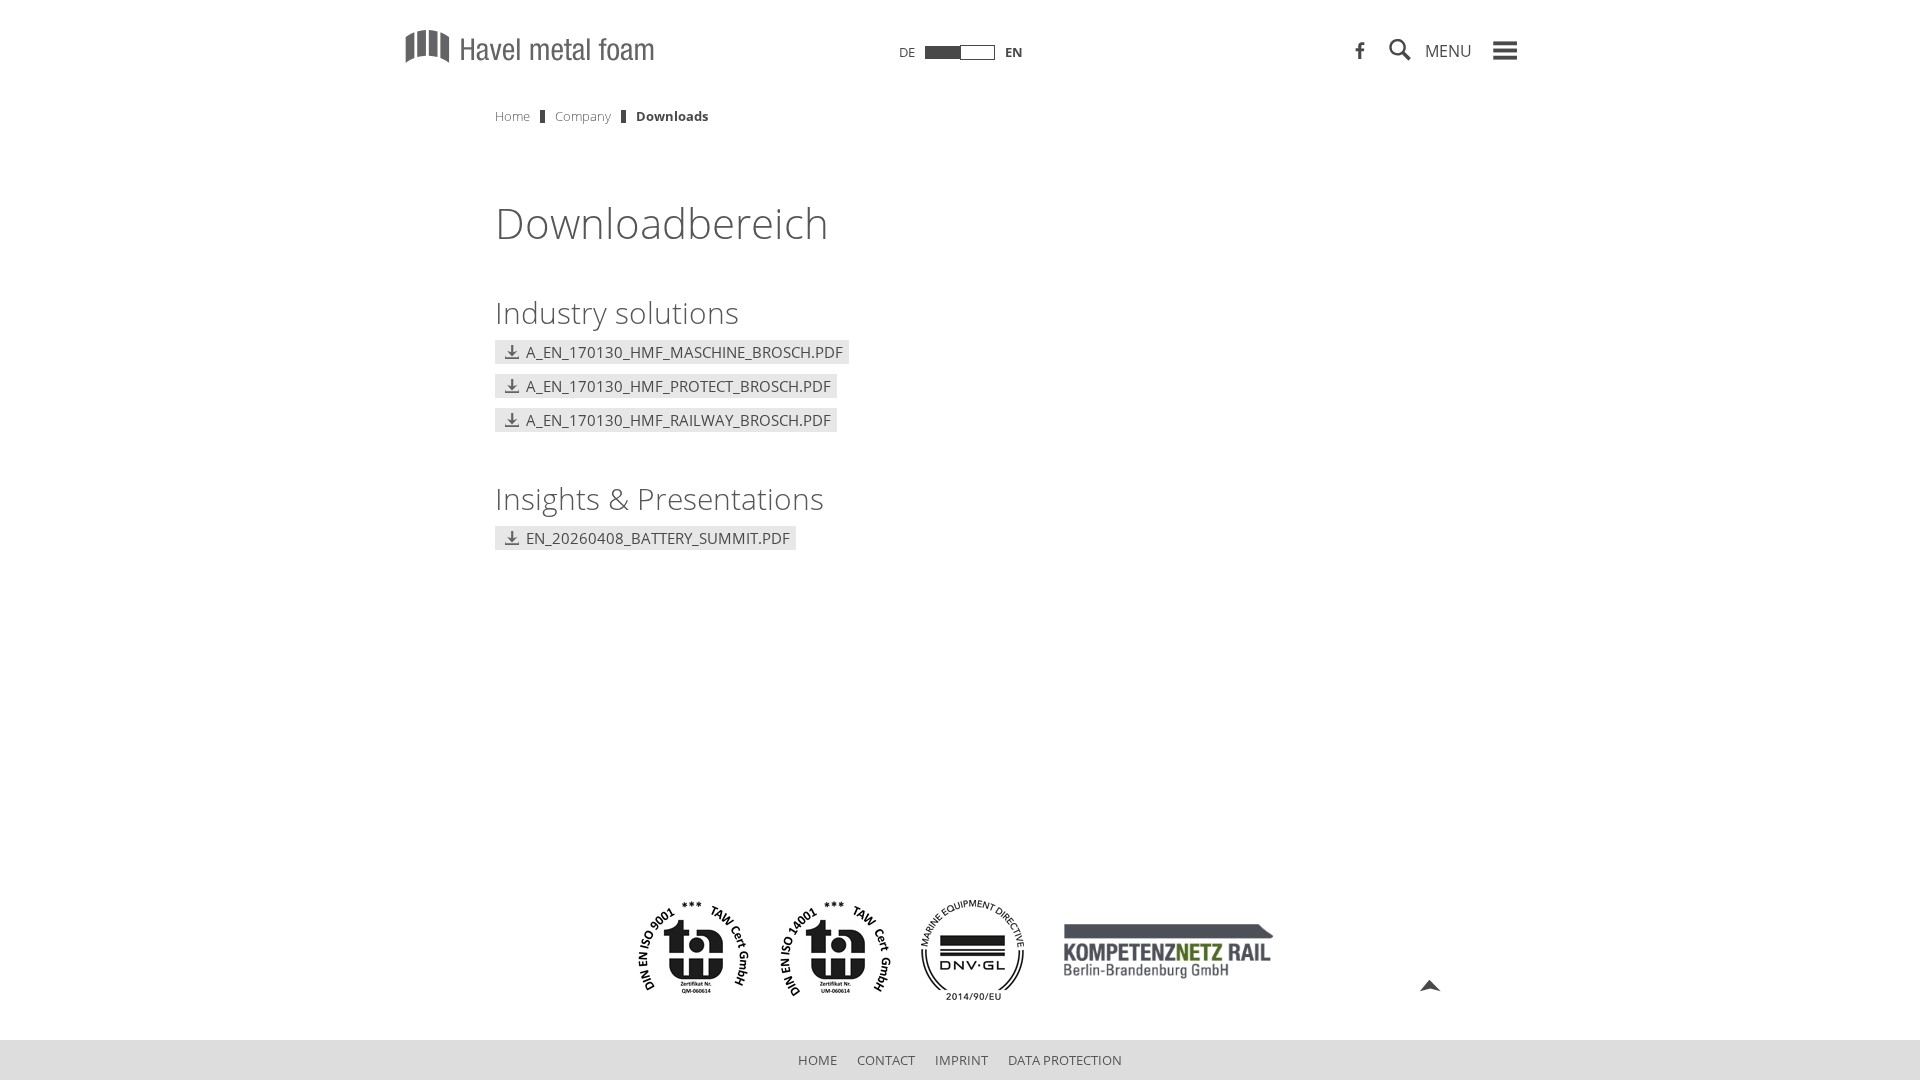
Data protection (1065, 1060)
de (907, 52)
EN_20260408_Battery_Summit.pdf (658, 538)
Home (512, 116)
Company (583, 116)
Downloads (672, 116)
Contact (886, 1060)
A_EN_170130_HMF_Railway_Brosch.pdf (678, 420)
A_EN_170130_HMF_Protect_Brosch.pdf (678, 386)
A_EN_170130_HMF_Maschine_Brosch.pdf (684, 352)
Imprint (961, 1060)
